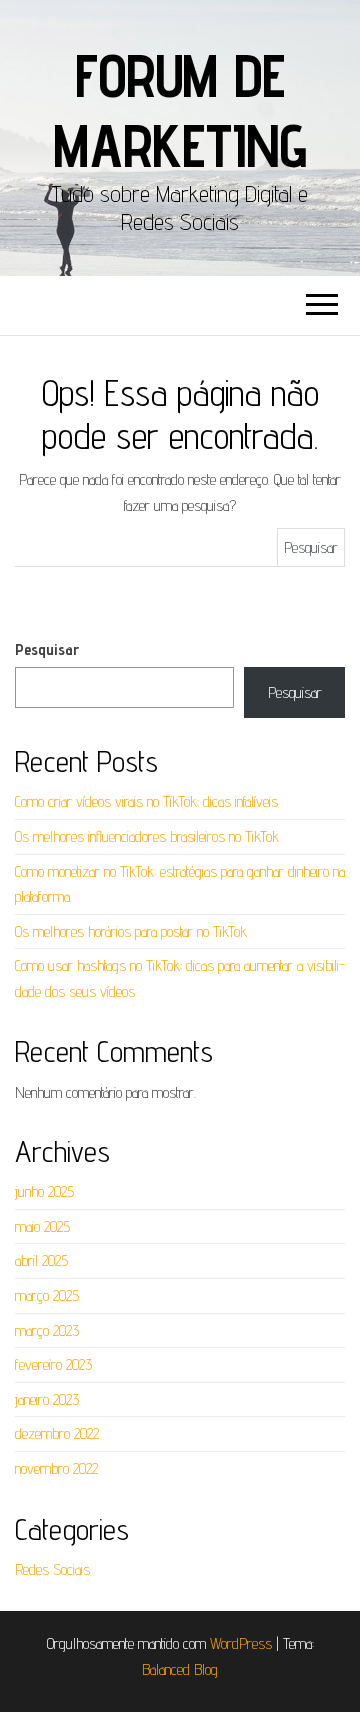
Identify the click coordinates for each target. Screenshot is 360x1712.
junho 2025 (44, 1191)
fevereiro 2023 (53, 1364)
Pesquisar (47, 649)
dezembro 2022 (57, 1433)
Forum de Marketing (179, 110)
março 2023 (47, 1330)
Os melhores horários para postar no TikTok (131, 931)
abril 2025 (41, 1260)
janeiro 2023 (47, 1399)
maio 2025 (42, 1226)
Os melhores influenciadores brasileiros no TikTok (147, 836)
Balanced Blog (180, 1669)
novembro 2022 (56, 1468)
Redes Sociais (52, 1569)
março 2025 (47, 1295)
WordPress (241, 1643)
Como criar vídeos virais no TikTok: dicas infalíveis (146, 801)
